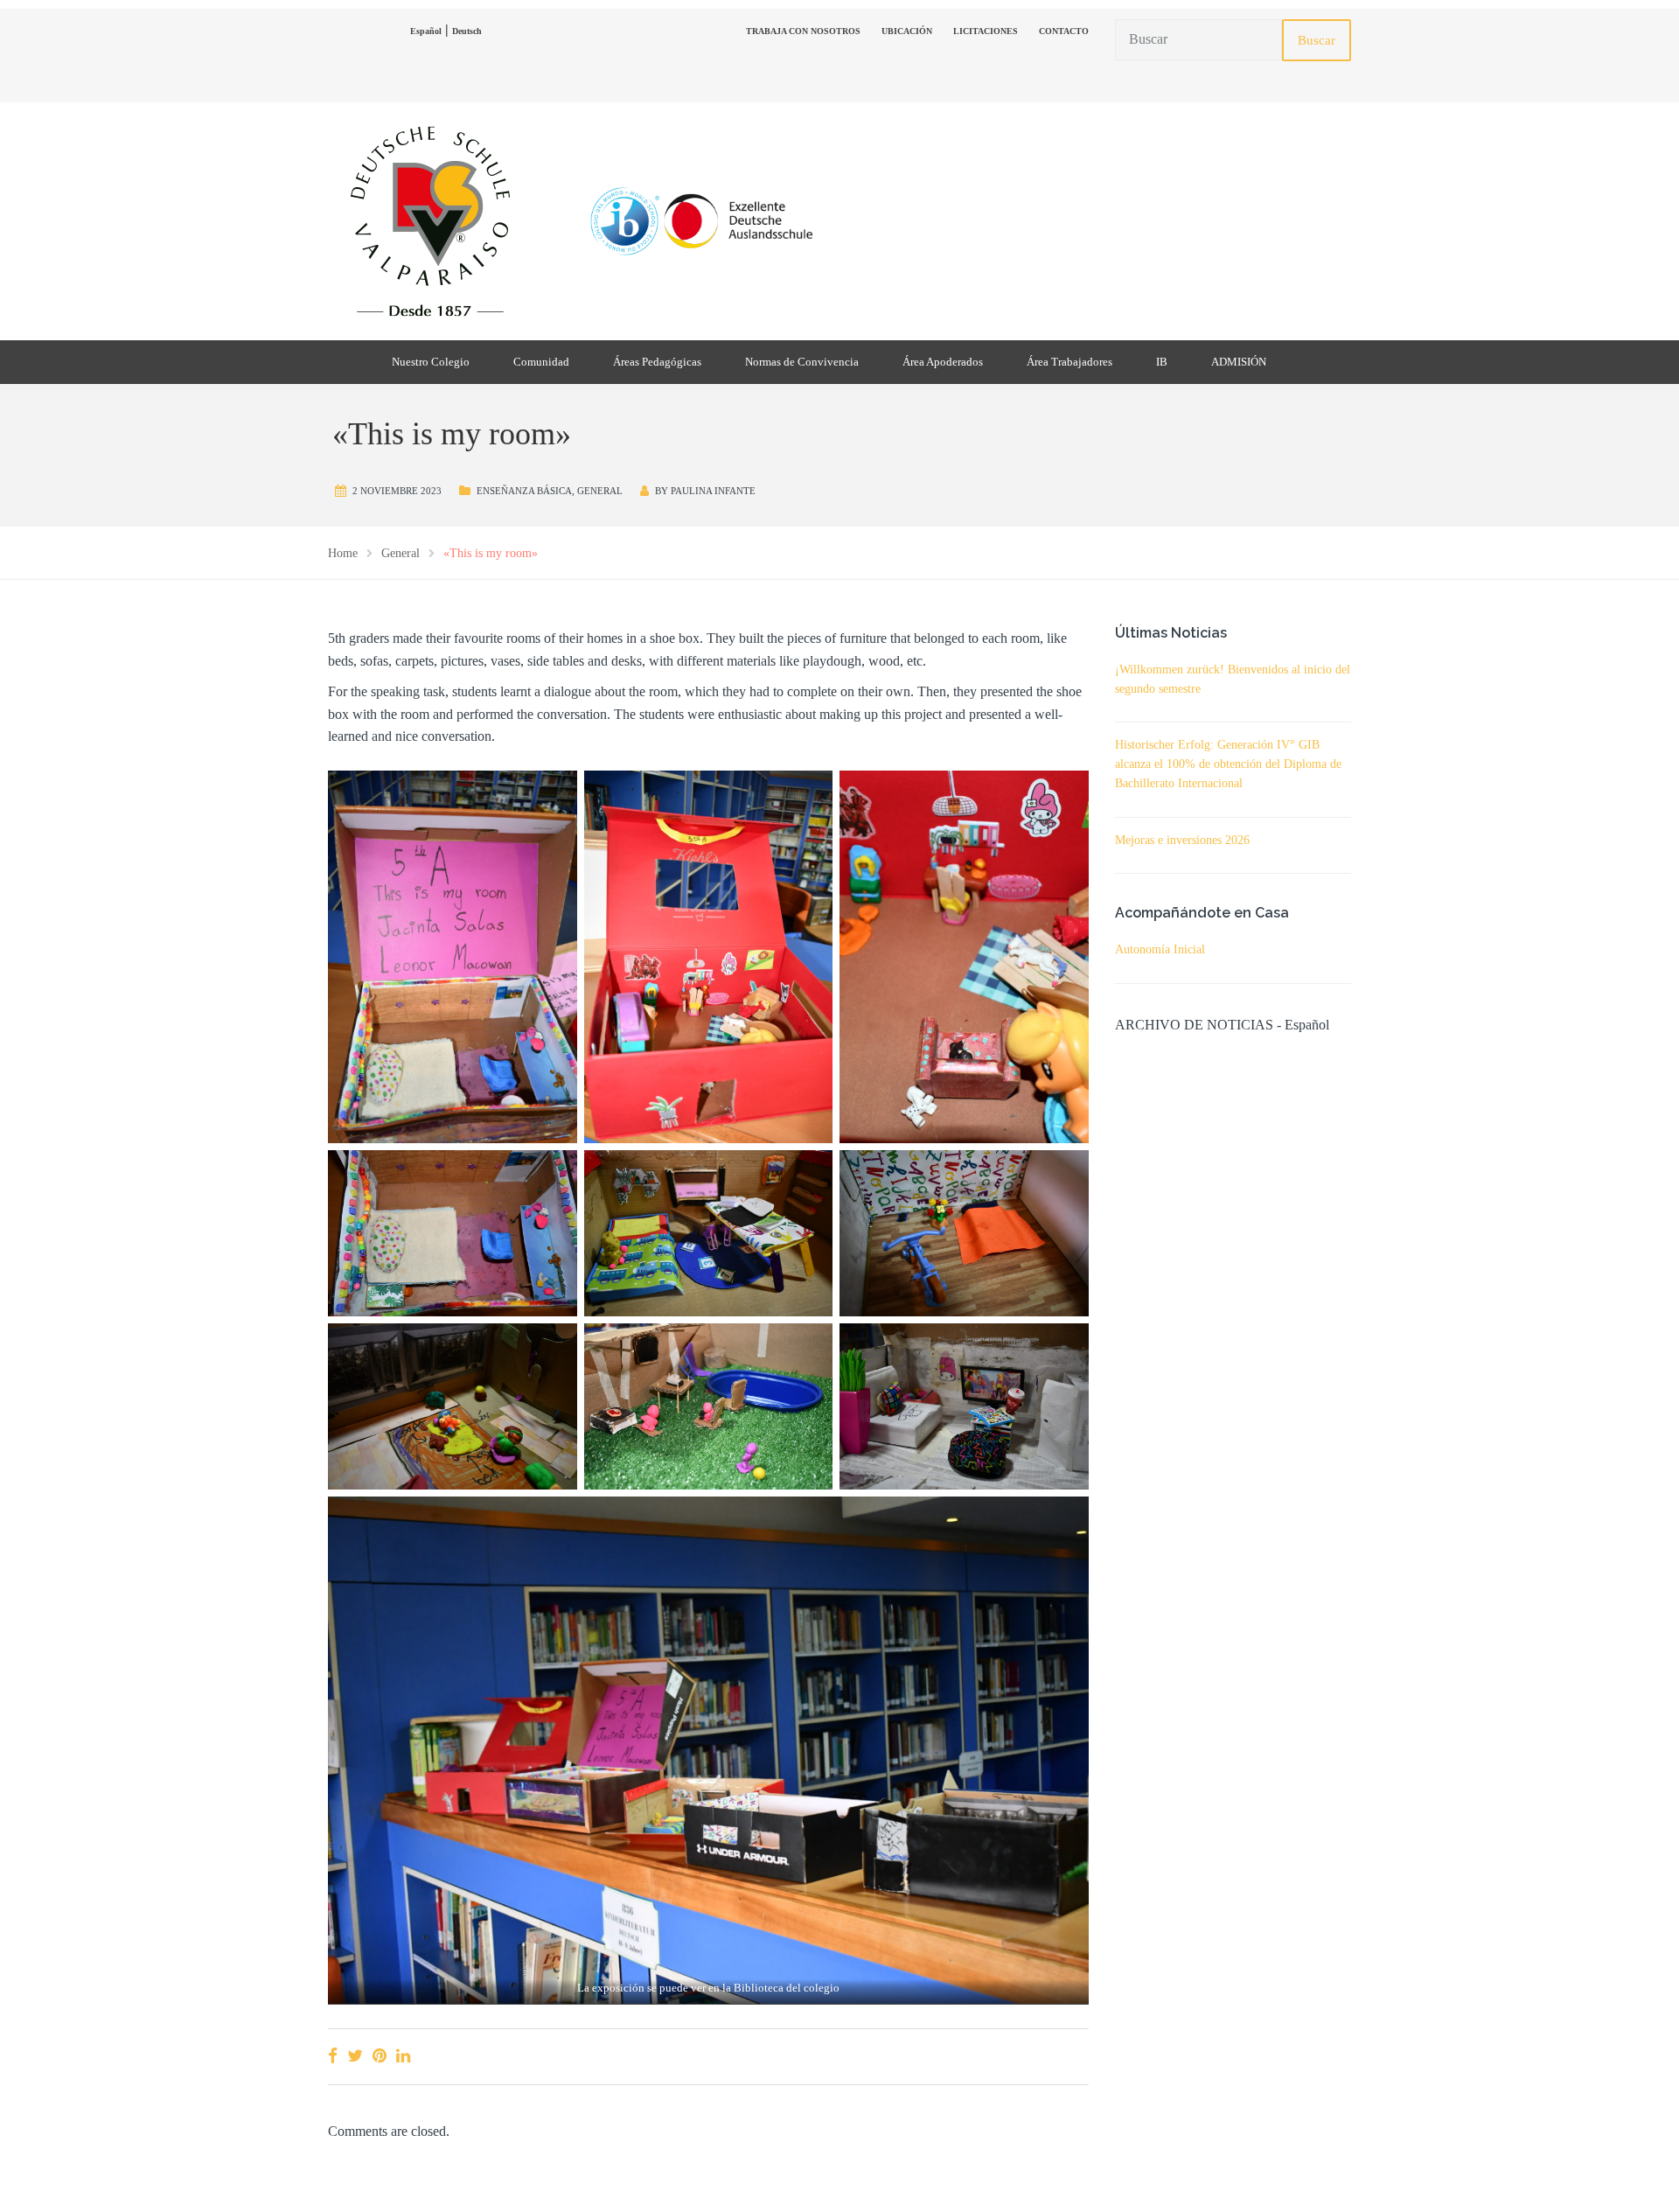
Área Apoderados (943, 362)
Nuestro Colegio (431, 362)
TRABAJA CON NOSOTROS (803, 31)
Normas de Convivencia (802, 362)
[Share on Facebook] (333, 2056)
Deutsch (467, 31)
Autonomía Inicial (1160, 949)
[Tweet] (355, 2056)
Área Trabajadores (1069, 362)
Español (426, 31)
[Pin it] (380, 2056)
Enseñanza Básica (524, 491)
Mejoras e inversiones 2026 (1182, 840)
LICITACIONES (986, 31)
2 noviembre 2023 (397, 491)
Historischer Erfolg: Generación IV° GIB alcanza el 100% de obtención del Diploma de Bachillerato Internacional (1228, 764)
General (600, 491)
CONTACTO (1064, 31)
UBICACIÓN (907, 31)
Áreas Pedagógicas (657, 362)
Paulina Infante (713, 491)
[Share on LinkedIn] (403, 2056)
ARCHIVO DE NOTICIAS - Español (1222, 1025)
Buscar (1317, 40)
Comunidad (541, 362)
